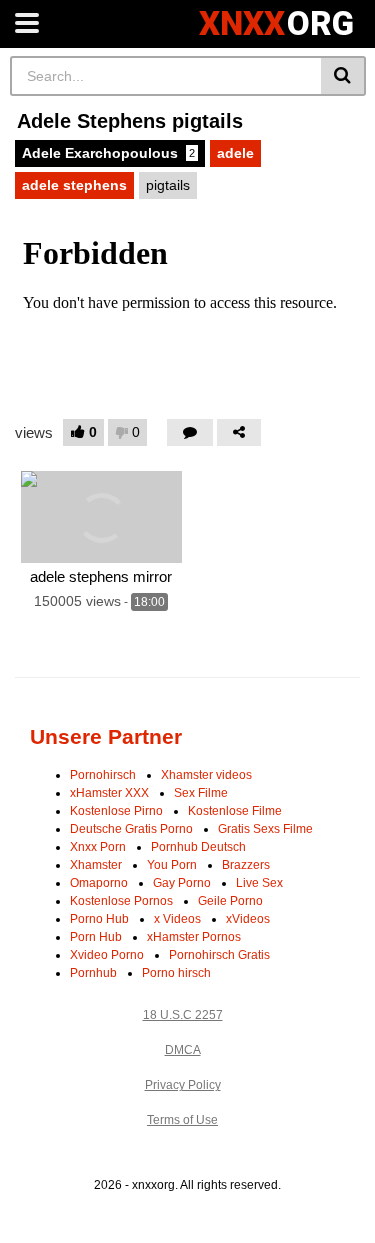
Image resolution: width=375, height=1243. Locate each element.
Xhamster (96, 865)
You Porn (172, 865)
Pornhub (93, 973)
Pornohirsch (103, 775)
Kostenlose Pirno (116, 811)
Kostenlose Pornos (121, 901)
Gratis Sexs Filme (265, 829)
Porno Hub (99, 919)
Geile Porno (230, 901)
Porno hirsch (176, 973)
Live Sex (259, 883)
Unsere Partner (106, 736)
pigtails (168, 185)
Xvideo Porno (107, 955)
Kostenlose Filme (235, 811)
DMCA (183, 1050)
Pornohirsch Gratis (219, 955)
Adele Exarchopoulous (108, 153)
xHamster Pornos (194, 937)
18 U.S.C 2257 (183, 1015)
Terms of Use (182, 1120)
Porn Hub (96, 937)
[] (343, 76)
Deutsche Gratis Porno (131, 829)
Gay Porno (182, 883)
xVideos (248, 919)
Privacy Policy (183, 1085)
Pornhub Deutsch (198, 847)
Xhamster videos (206, 775)
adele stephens (74, 185)
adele (235, 153)
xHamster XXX (109, 793)
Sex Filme (201, 793)
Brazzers (246, 865)
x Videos (177, 919)
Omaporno (99, 883)
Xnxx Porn (98, 847)
